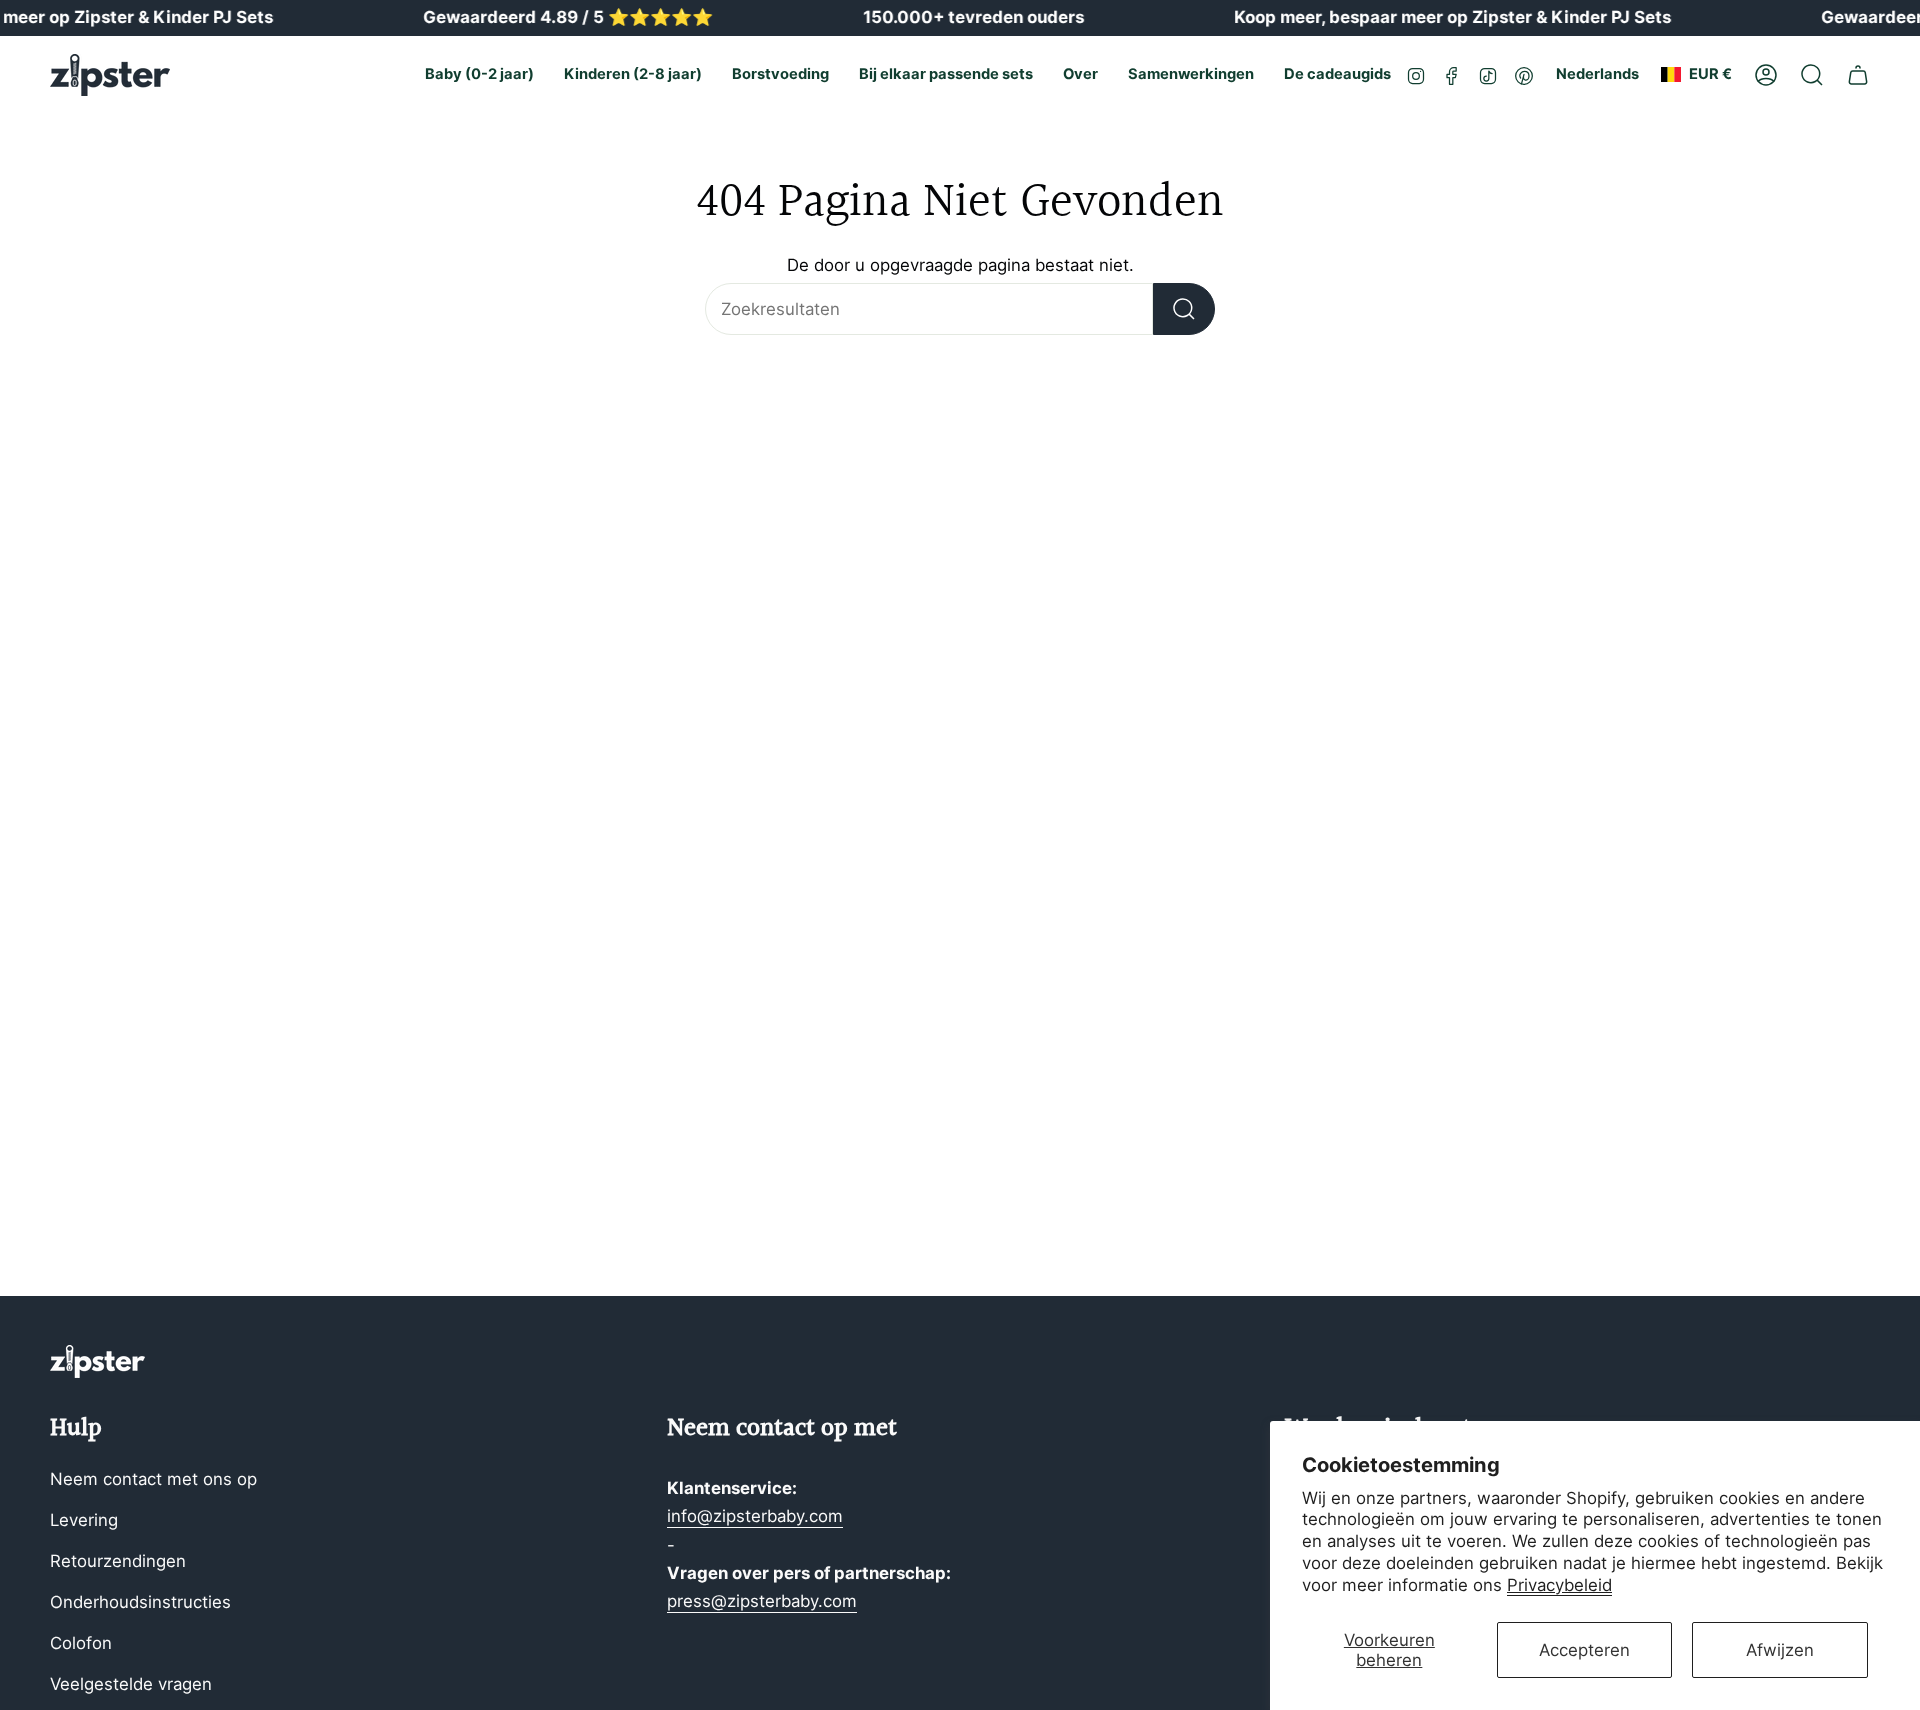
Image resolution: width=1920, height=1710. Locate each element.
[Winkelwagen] (1858, 75)
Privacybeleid (1559, 1585)
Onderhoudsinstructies (140, 1602)
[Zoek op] (1184, 309)
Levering (84, 1520)
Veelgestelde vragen (131, 1684)
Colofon (81, 1643)
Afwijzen (1780, 1650)
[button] (479, 75)
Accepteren (1584, 1650)
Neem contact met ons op (153, 1479)
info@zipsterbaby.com (755, 1516)
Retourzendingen (118, 1561)
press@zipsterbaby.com (762, 1601)
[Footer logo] (97, 1361)
